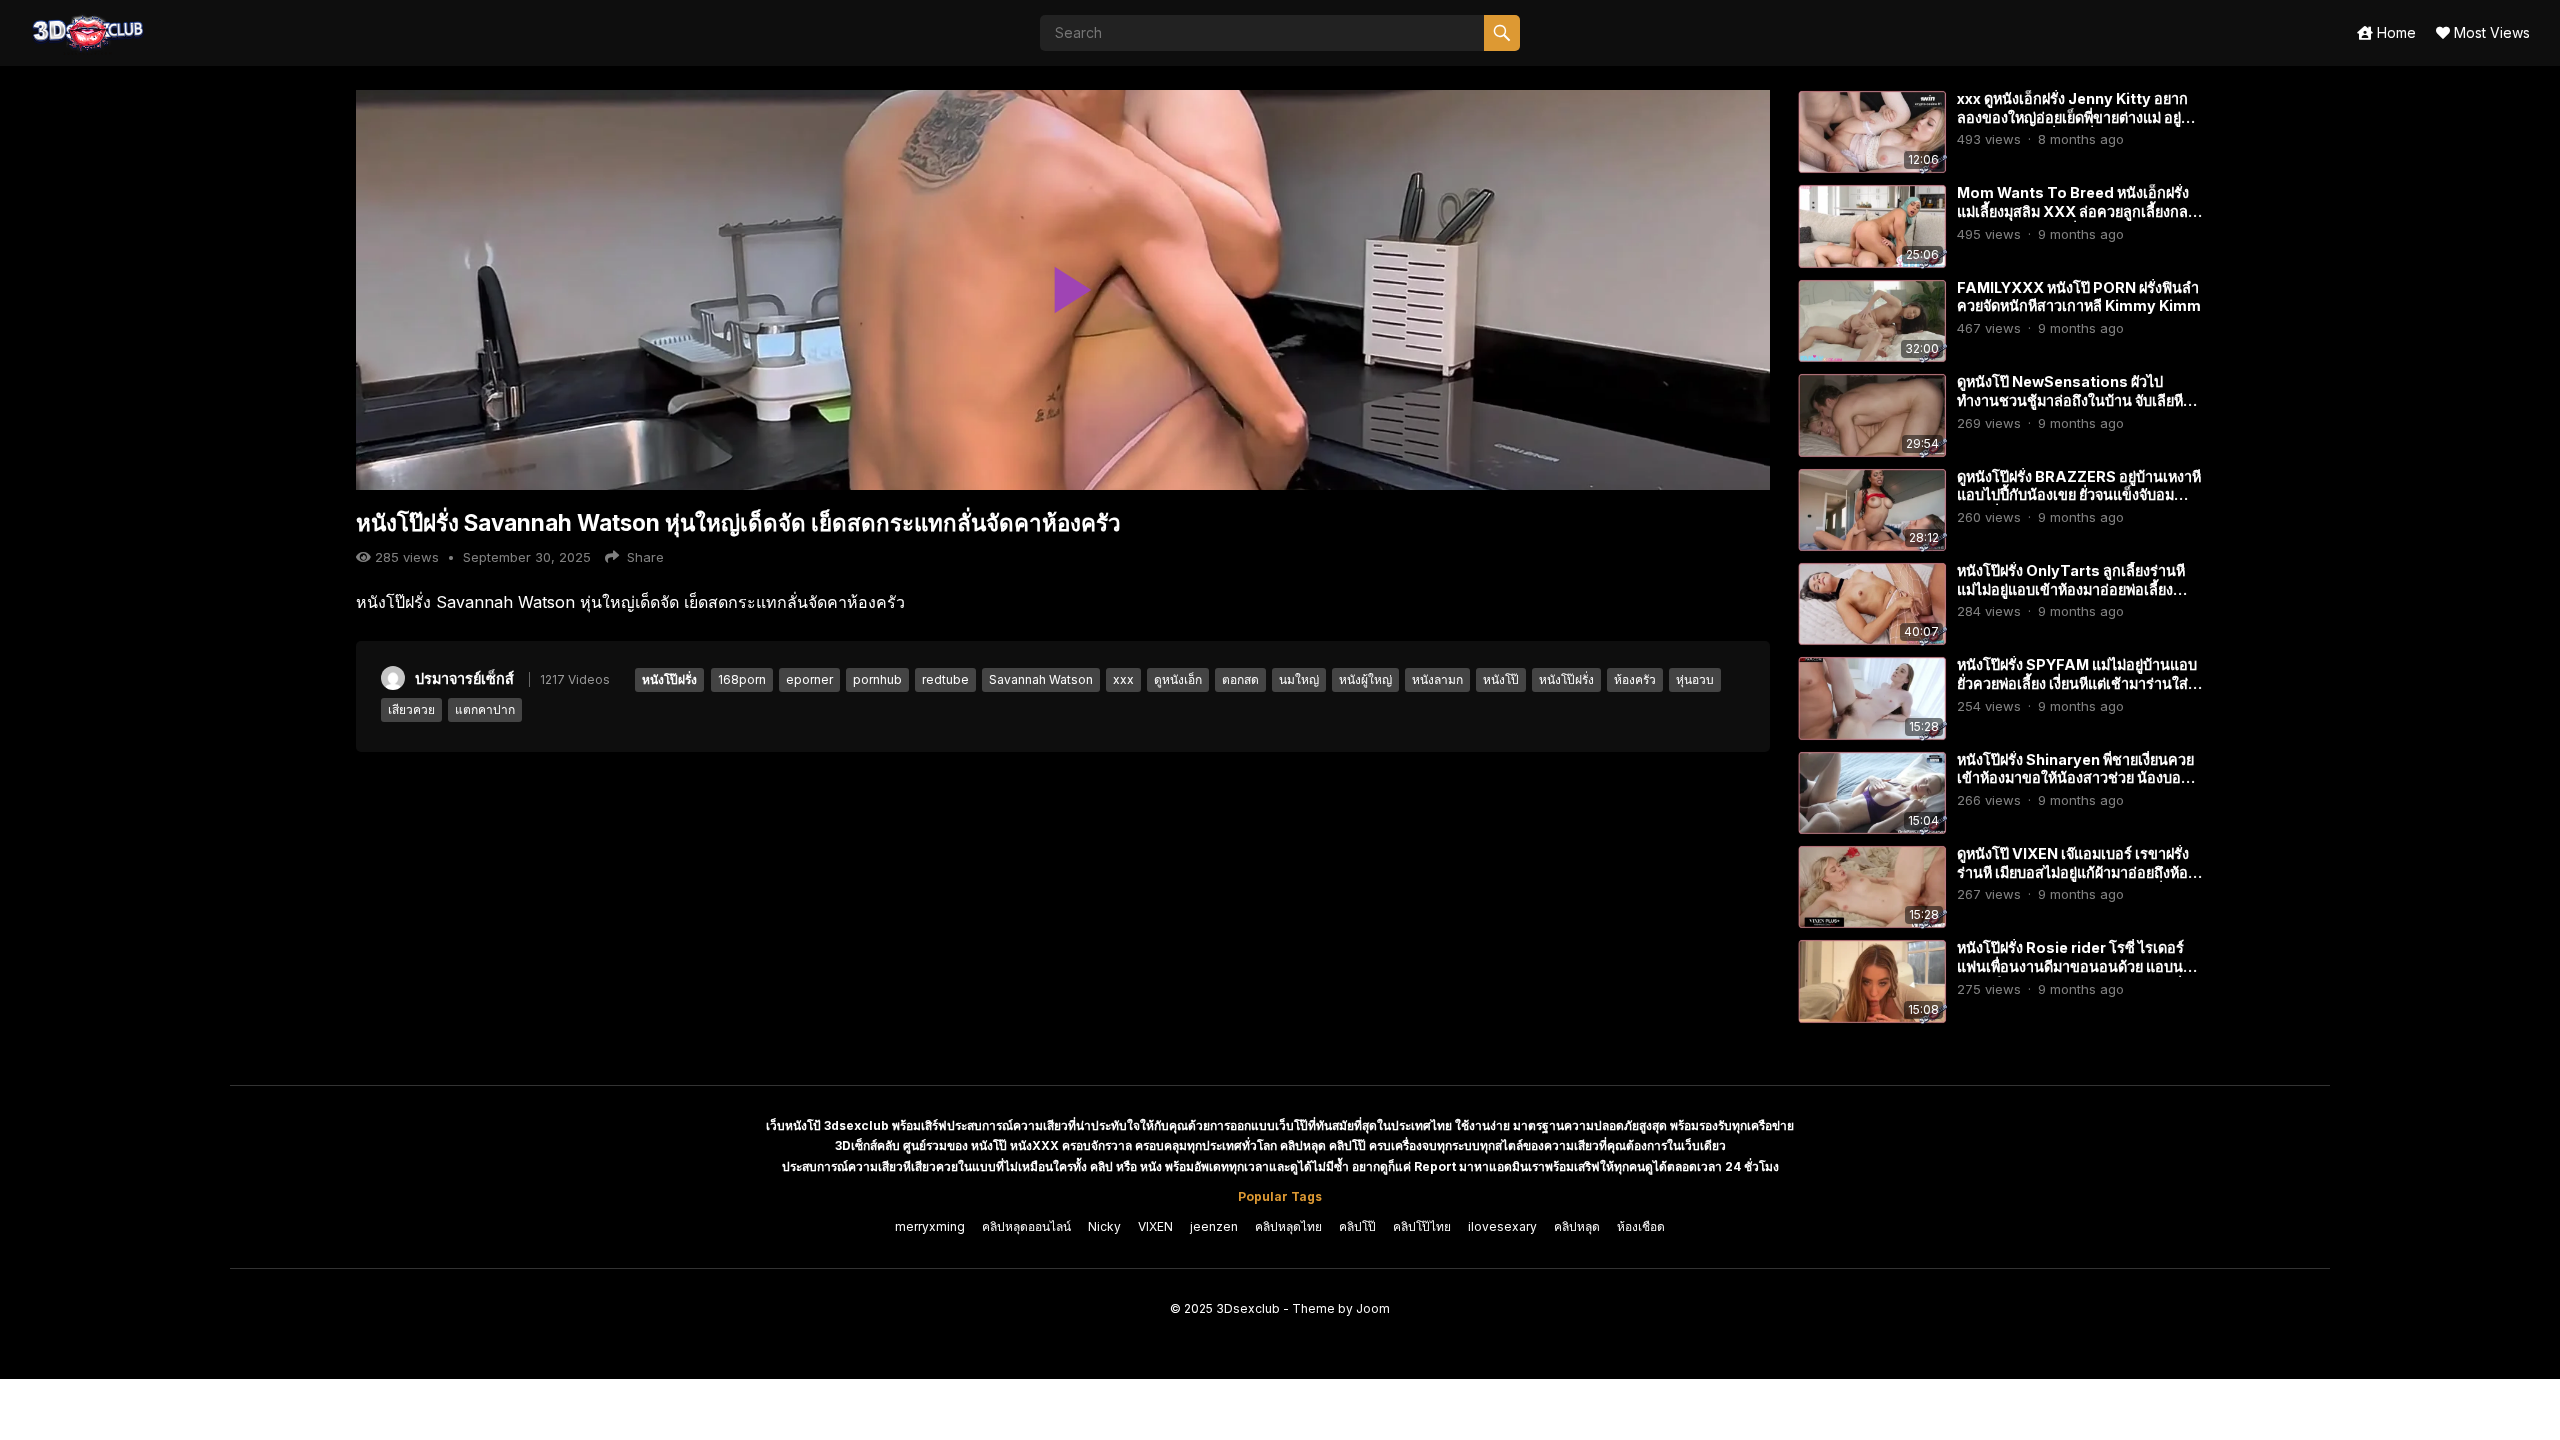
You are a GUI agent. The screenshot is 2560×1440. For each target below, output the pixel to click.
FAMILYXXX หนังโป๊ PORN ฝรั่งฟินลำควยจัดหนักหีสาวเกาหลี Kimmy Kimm (2079, 297)
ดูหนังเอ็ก (1178, 679)
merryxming (930, 1226)
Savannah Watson (1041, 679)
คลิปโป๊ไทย (1422, 1226)
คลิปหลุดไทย (1288, 1226)
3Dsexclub (1248, 1308)
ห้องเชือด (1641, 1226)
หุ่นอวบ (1695, 679)
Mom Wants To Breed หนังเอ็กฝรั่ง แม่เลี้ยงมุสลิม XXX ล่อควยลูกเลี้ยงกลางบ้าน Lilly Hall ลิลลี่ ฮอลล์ (2080, 211)
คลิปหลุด (1577, 1226)
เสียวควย (411, 709)
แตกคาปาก (485, 709)
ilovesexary (1502, 1226)
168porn (742, 679)
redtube (945, 679)
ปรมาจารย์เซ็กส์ (464, 678)
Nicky (1104, 1226)
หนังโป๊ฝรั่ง (669, 679)
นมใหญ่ (1299, 679)
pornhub (877, 679)
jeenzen (1214, 1226)
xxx (1123, 679)
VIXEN (1155, 1226)
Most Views (2490, 32)
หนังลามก (1437, 679)
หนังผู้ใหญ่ (1365, 679)
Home (2394, 32)
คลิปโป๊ (1357, 1226)
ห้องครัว (1635, 679)
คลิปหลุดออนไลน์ (1026, 1226)
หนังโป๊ (1501, 679)
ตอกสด (1240, 679)
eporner (809, 679)
